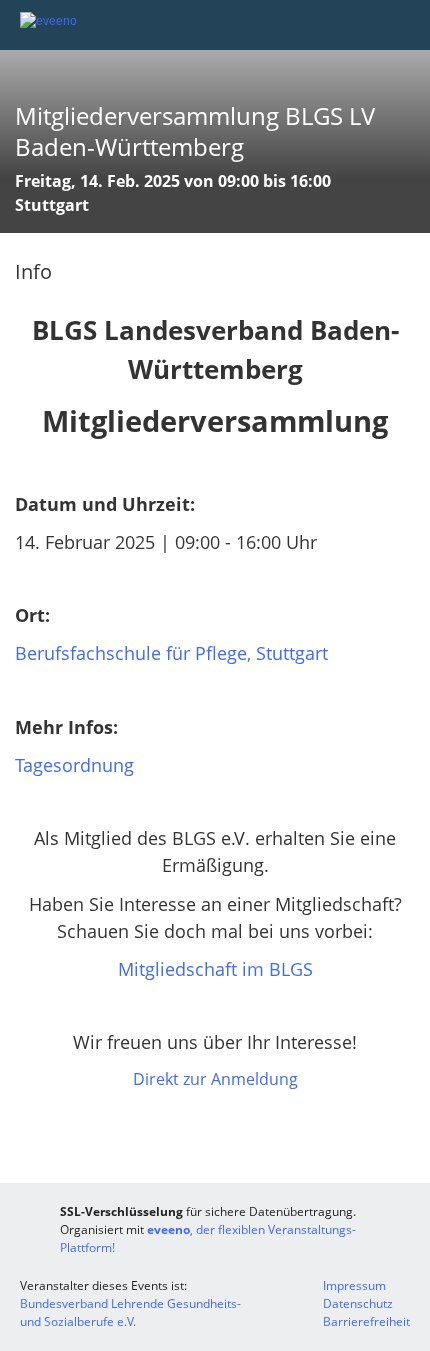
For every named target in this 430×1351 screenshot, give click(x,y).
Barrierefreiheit (366, 1321)
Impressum (354, 1285)
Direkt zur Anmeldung (215, 1079)
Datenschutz (358, 1303)
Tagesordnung (74, 765)
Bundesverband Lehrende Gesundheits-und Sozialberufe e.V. (130, 1312)
